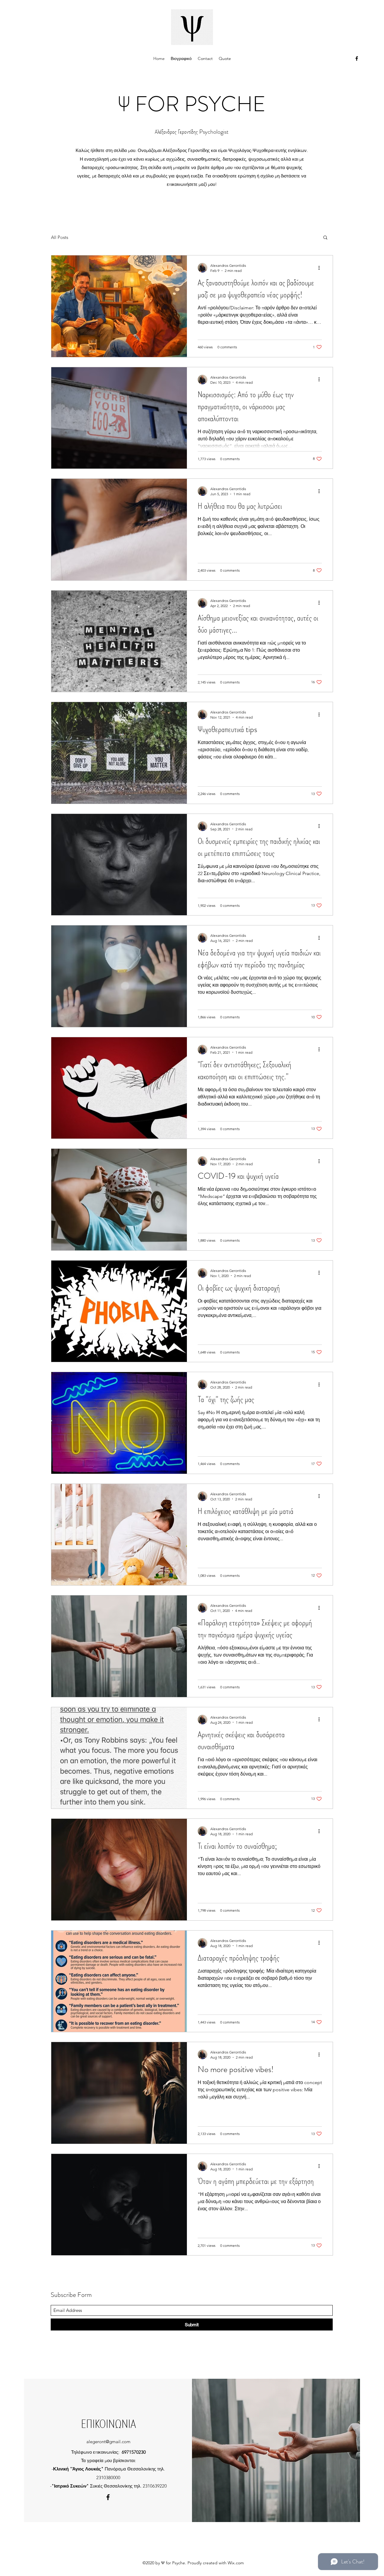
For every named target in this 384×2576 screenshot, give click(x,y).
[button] (325, 238)
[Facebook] (357, 58)
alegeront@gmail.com (108, 2442)
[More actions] (321, 268)
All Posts (60, 237)
